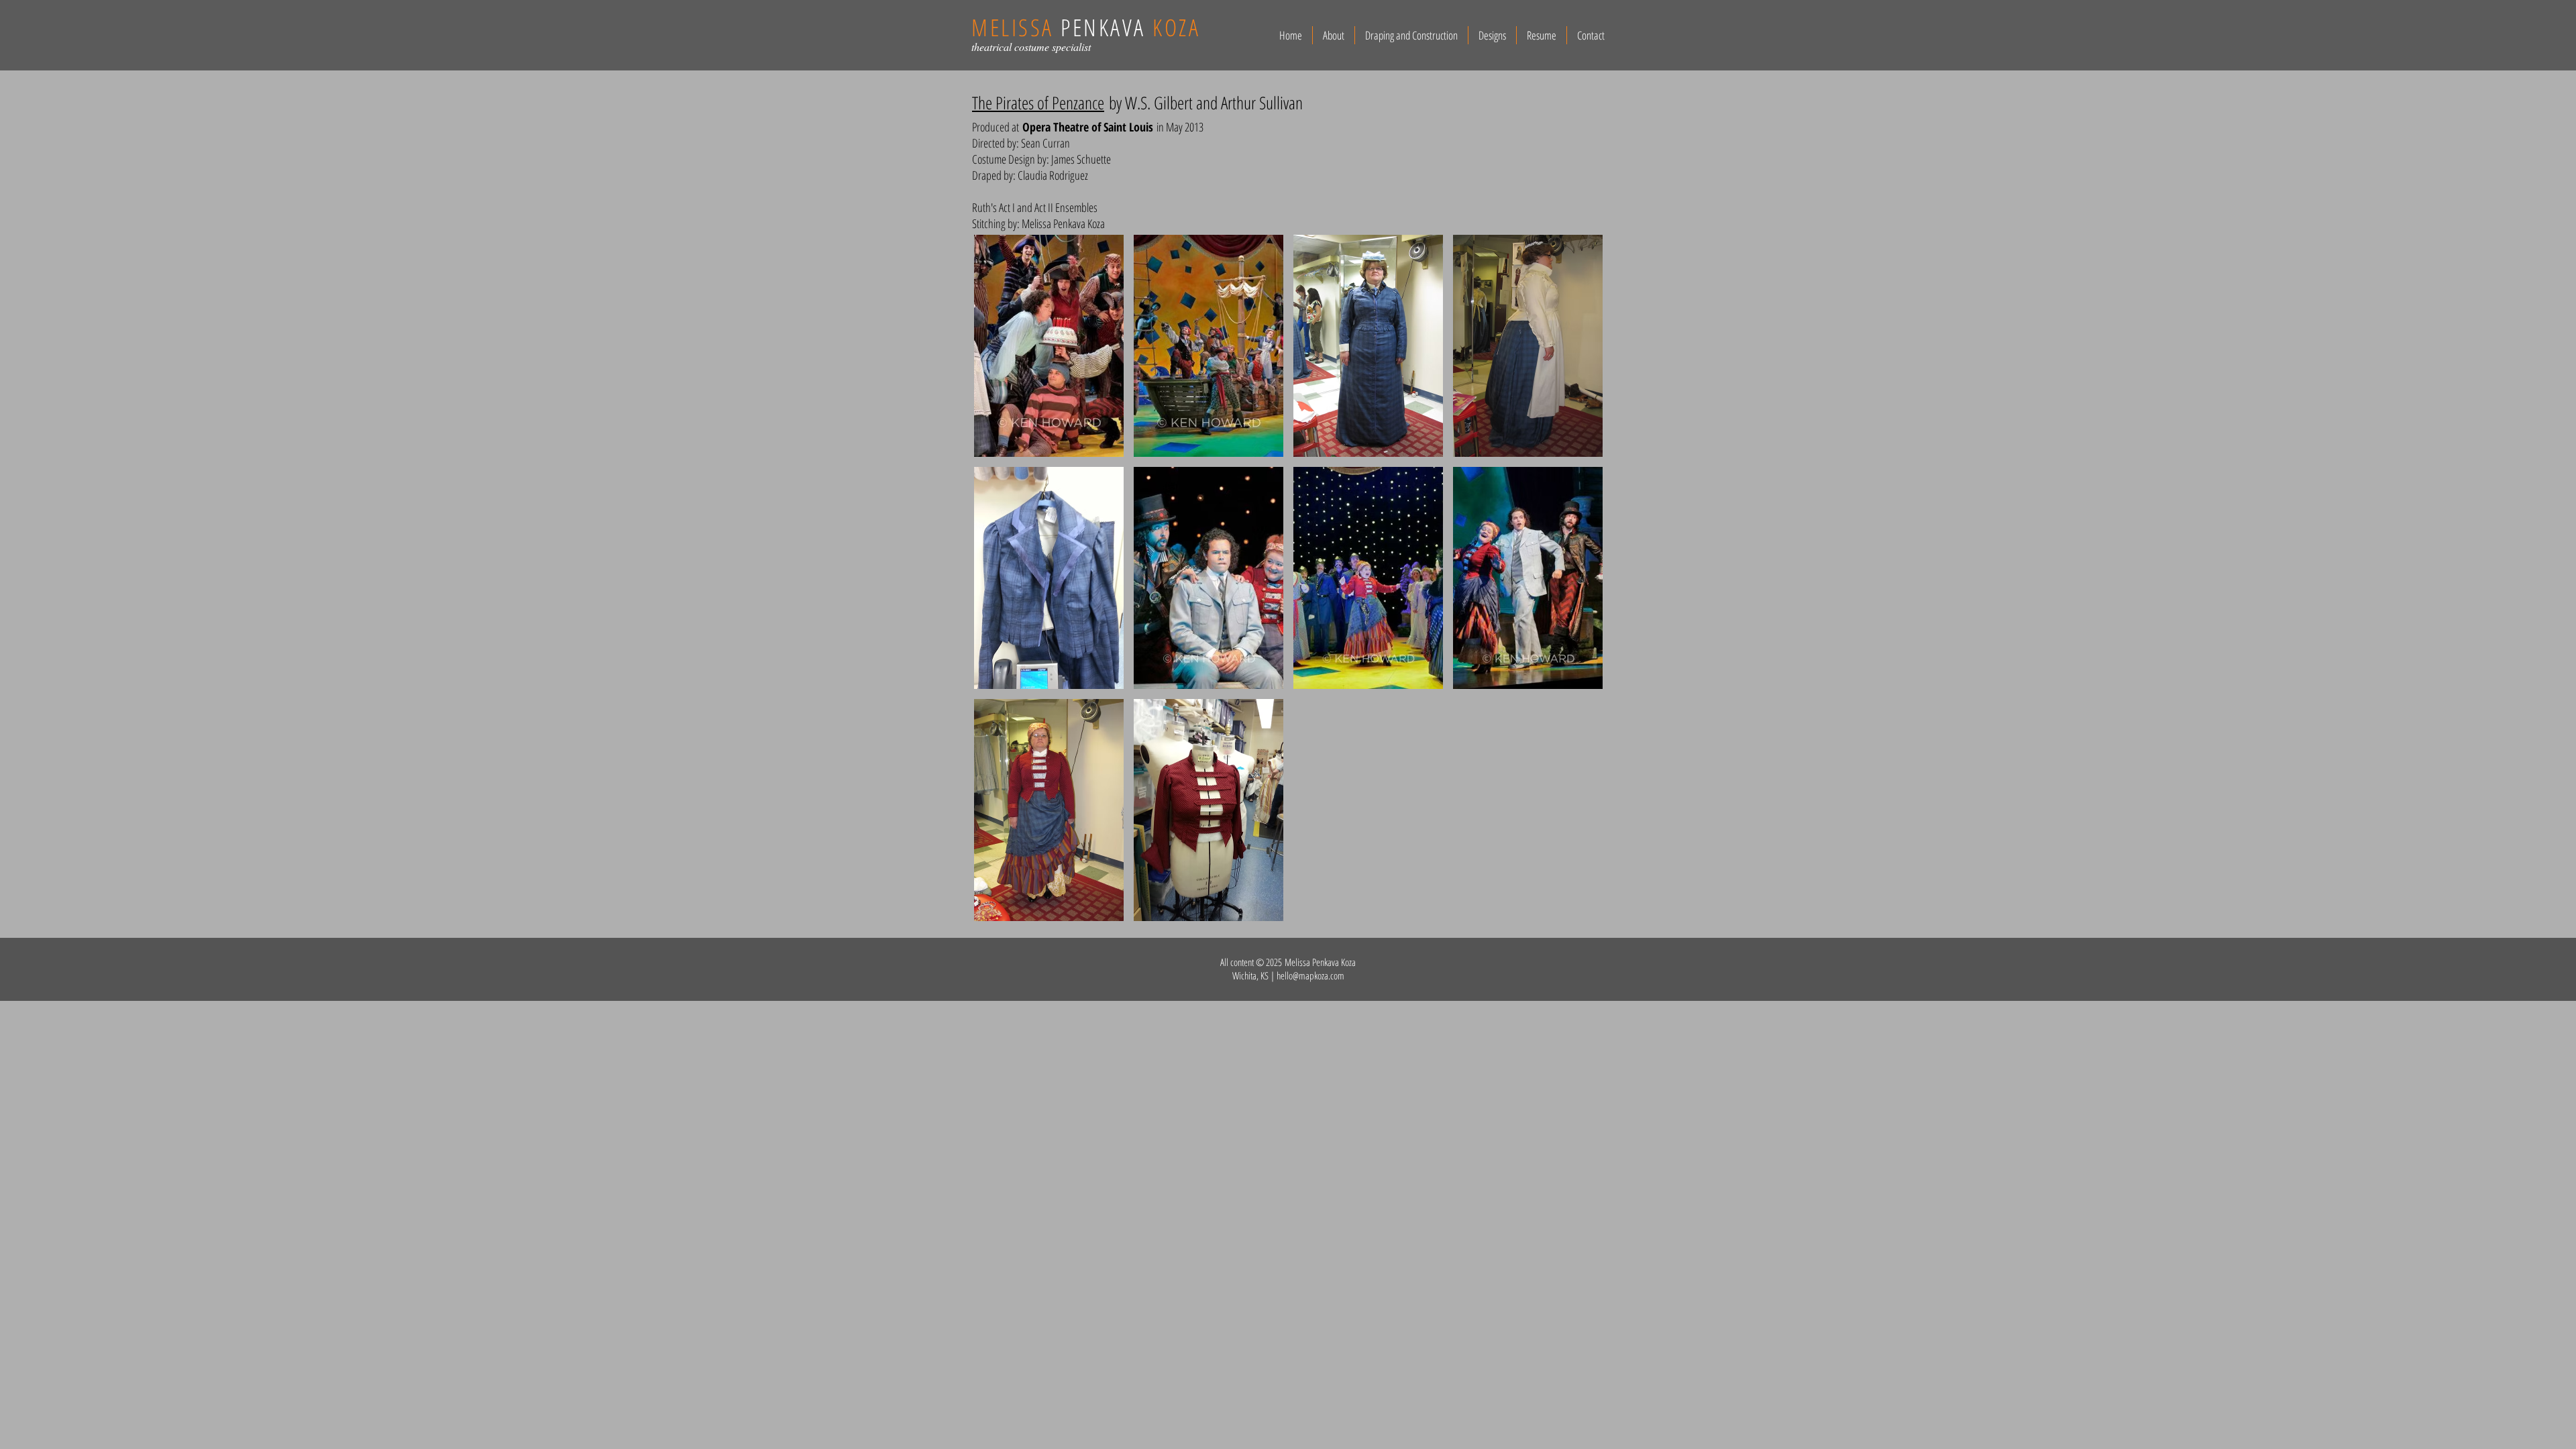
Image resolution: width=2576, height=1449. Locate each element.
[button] (1049, 346)
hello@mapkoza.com (1310, 975)
